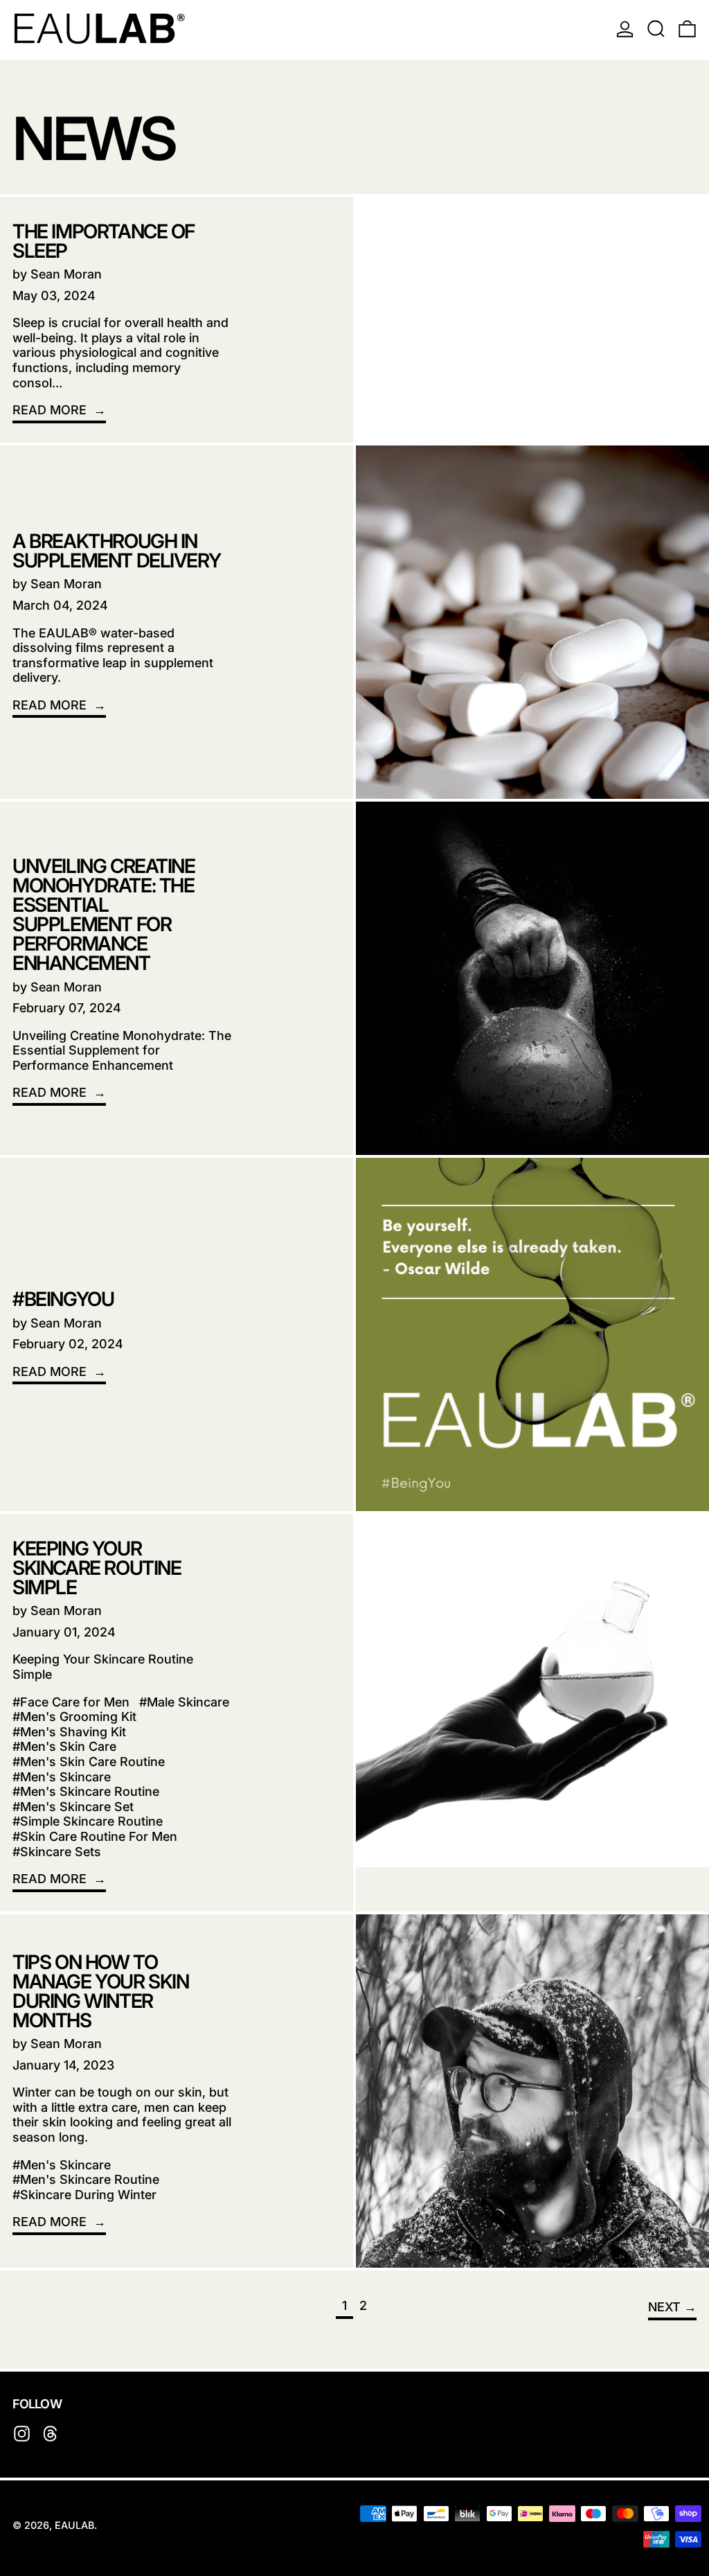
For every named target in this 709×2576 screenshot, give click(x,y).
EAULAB (74, 2525)
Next (664, 2307)
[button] (656, 28)
